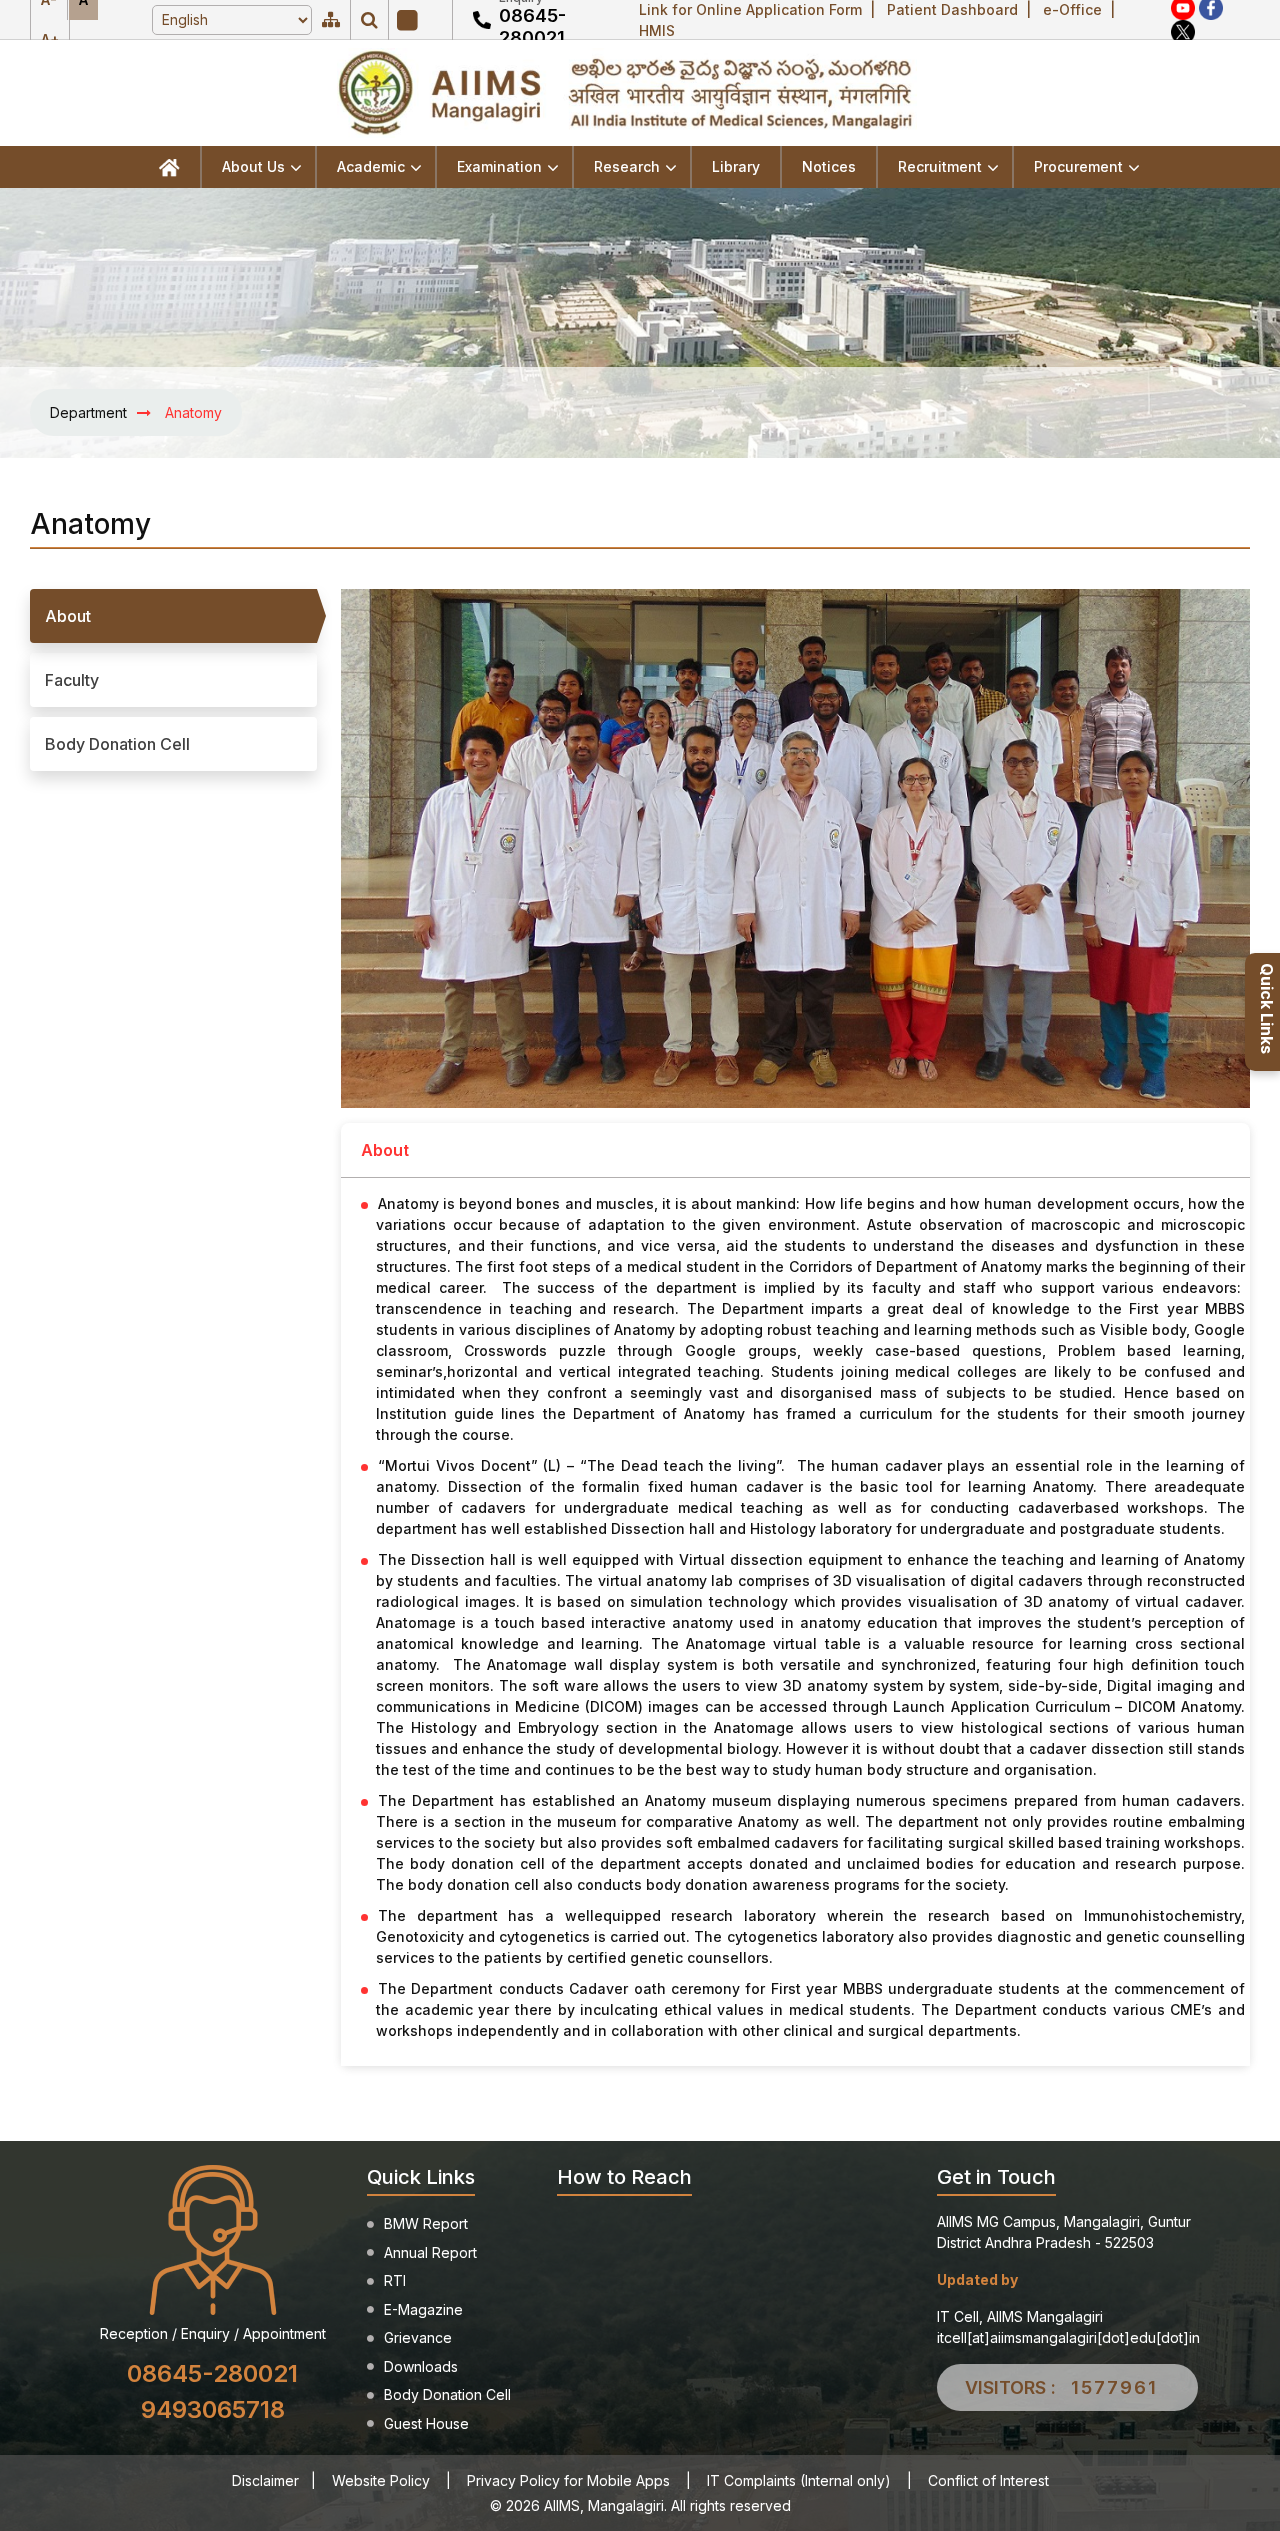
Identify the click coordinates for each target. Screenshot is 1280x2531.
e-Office (1072, 9)
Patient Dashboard (952, 9)
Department (88, 412)
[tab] (173, 616)
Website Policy (381, 2480)
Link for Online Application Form (750, 9)
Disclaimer (265, 2480)
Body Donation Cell (447, 2394)
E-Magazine (423, 2309)
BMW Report (426, 2223)
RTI (395, 2280)
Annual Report (430, 2252)
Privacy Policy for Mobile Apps (568, 2480)
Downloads (421, 2366)
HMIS (657, 30)
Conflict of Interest (988, 2480)
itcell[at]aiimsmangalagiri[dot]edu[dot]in (1068, 2337)
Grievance (418, 2337)
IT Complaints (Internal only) (799, 2480)
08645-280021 (532, 26)
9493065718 (213, 2409)
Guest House (426, 2423)
